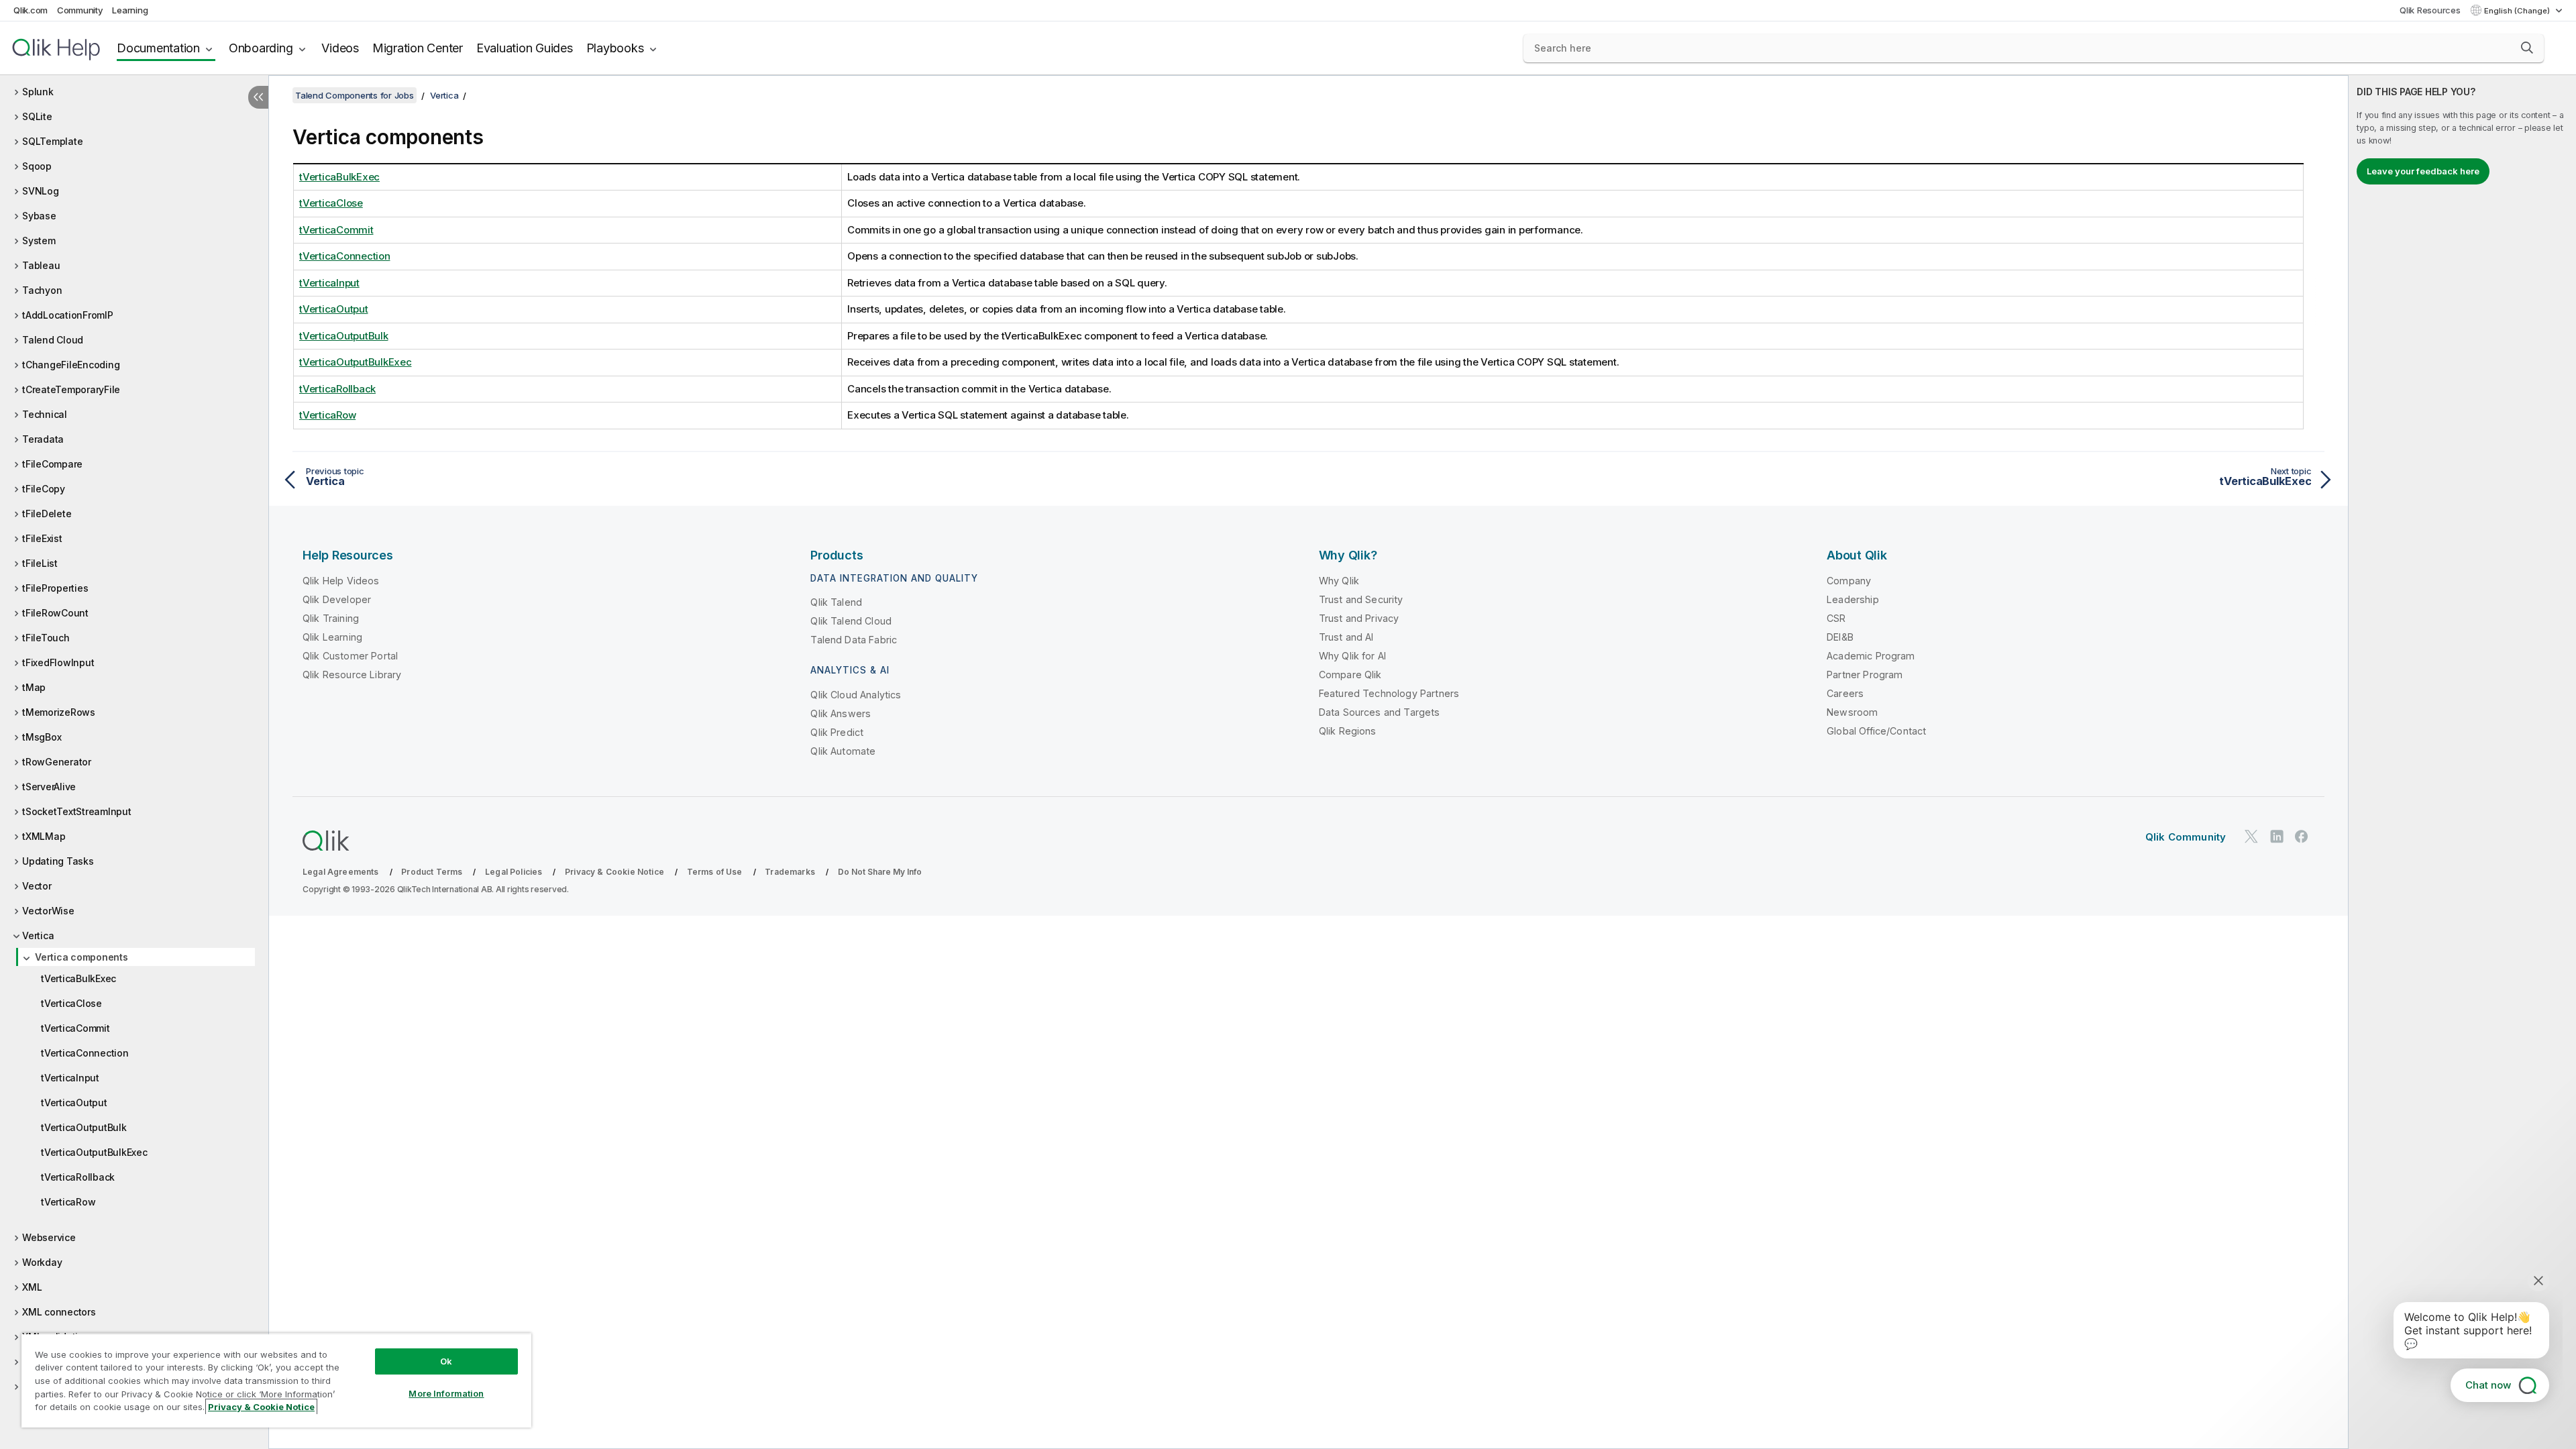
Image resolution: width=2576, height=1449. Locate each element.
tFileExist (42, 538)
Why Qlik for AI (1352, 656)
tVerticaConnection (85, 1053)
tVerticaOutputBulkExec (94, 1152)
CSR (1836, 618)
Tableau (41, 265)
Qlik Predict (837, 732)
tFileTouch (46, 638)
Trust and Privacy (1359, 618)
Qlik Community (2186, 837)
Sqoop (37, 166)
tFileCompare (52, 464)
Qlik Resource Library (352, 675)
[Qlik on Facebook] (2302, 836)
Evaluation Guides (525, 48)
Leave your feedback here (2423, 171)
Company (1849, 581)
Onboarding (261, 48)
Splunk (38, 92)
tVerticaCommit (75, 1028)
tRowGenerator (57, 762)
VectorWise (48, 911)
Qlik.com (31, 10)
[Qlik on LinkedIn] (2277, 836)
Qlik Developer (337, 599)
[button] (2527, 48)
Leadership (1853, 599)
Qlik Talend (836, 602)
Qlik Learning (332, 637)
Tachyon (42, 290)
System (39, 240)
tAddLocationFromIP (68, 315)
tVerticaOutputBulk (84, 1127)
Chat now (2488, 1385)
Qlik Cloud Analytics (856, 695)
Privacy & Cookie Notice (614, 872)
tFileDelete (47, 514)
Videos (340, 48)
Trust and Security (1361, 599)
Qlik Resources (2430, 10)
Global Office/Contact (1876, 731)
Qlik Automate (843, 751)
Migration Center (418, 48)
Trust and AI (1346, 637)
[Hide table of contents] (258, 97)
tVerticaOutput (74, 1103)
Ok (446, 1361)
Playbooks (615, 48)
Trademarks (790, 872)
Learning (130, 10)
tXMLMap (44, 836)
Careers (1845, 693)
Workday (42, 1262)
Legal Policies (514, 872)
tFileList (40, 563)
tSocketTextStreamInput (77, 811)
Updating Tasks (58, 861)
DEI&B (1840, 637)
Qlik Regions (1348, 731)
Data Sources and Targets (1380, 712)
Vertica (38, 935)
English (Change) (2518, 11)
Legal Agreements (341, 872)
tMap (34, 687)
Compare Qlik (1350, 675)
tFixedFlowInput (58, 662)
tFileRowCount (55, 613)
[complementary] (2462, 762)
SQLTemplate (52, 141)
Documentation (158, 48)
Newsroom (1852, 712)
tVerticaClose (71, 1003)
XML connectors (59, 1312)
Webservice (49, 1237)
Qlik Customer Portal (350, 656)
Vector (37, 886)
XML (32, 1287)
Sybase (39, 216)
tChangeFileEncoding (71, 365)
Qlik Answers (841, 713)
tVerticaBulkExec (78, 978)
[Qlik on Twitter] (2251, 836)
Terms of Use (715, 872)
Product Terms (432, 872)
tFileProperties (55, 588)
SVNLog (41, 191)
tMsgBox (42, 737)
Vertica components (82, 957)
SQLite (37, 116)
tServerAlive (49, 787)
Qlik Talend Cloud (851, 621)
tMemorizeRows (59, 712)
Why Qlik (1339, 581)
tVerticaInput (70, 1078)
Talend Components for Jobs (355, 95)
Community (80, 10)
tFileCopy (44, 489)
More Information (446, 1393)
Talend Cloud (53, 340)
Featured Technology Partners (1389, 693)
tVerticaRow (68, 1202)
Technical (45, 414)
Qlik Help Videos (341, 581)
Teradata (43, 439)
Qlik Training (331, 618)
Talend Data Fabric (854, 640)
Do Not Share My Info (880, 872)
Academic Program (1871, 656)
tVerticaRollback (78, 1177)
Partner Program (1865, 675)
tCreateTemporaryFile (71, 389)
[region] (276, 1380)
